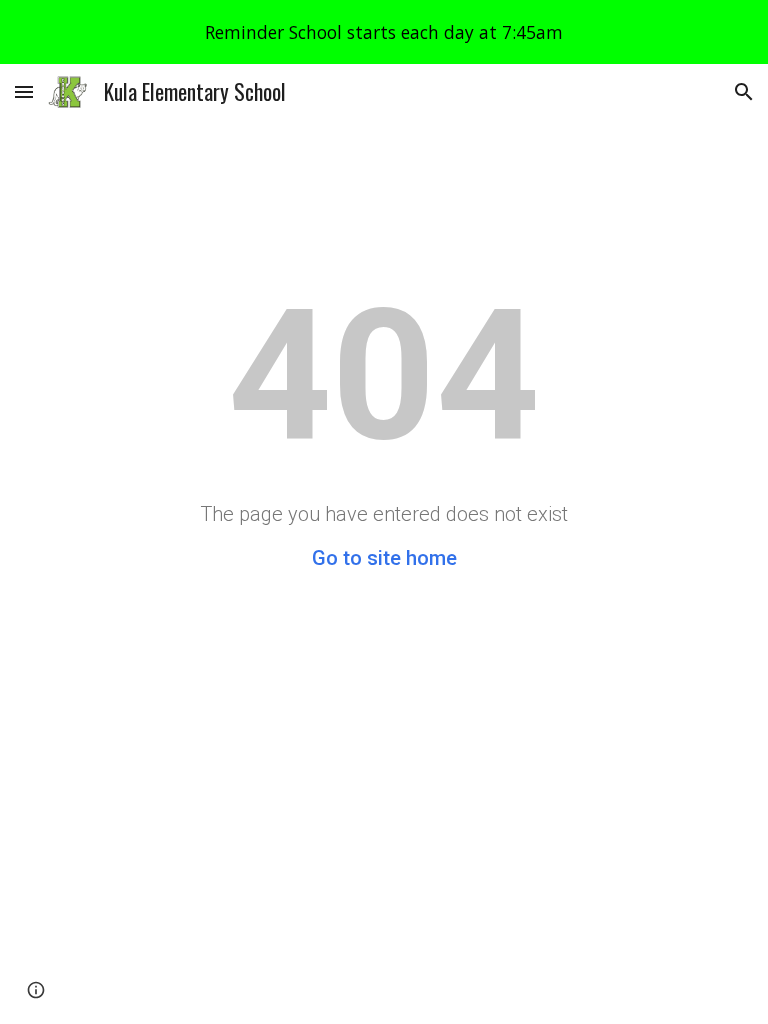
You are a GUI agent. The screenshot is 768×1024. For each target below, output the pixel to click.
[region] (384, 32)
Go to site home (384, 558)
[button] (24, 91)
